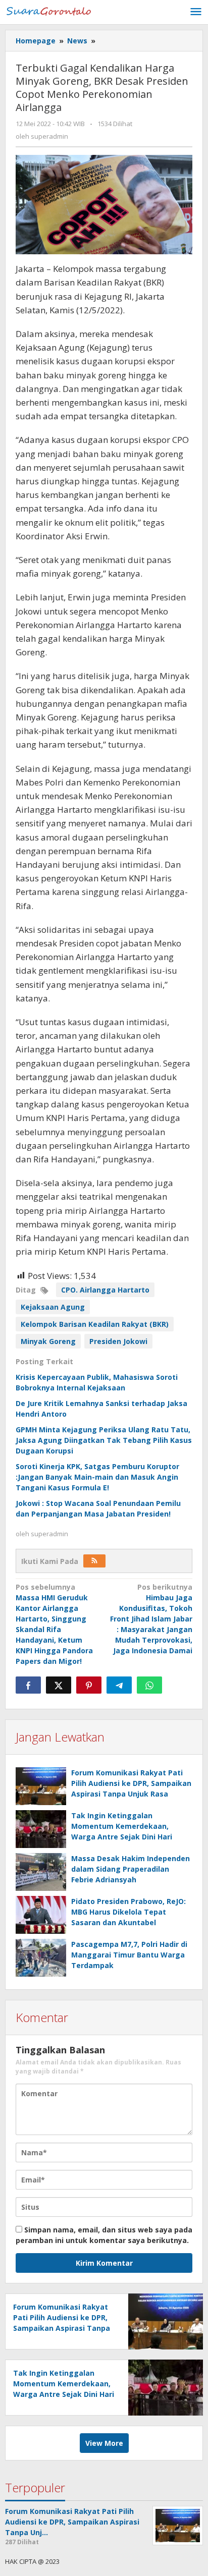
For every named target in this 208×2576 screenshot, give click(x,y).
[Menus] (196, 12)
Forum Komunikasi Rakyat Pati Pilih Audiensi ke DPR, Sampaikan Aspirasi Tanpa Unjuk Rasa (131, 1783)
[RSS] (94, 1561)
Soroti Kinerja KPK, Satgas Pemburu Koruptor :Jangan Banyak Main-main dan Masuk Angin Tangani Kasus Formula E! (97, 1477)
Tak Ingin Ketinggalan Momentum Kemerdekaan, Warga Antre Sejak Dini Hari (122, 1826)
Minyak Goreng (48, 1341)
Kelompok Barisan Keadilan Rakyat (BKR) (95, 1324)
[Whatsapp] (149, 1685)
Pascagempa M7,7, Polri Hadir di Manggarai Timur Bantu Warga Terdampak (129, 1955)
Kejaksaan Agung (53, 1307)
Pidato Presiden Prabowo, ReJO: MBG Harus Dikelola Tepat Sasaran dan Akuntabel (128, 1912)
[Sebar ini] (28, 1685)
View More (104, 2443)
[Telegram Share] (119, 1685)
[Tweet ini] (59, 1685)
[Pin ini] (89, 1685)
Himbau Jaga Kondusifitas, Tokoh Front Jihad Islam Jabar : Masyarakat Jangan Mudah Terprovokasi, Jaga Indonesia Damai (151, 1619)
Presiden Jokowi (118, 1341)
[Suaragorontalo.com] (50, 10)
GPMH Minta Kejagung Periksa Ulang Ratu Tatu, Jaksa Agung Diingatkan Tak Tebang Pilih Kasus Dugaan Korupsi (104, 1440)
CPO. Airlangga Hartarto (105, 1290)
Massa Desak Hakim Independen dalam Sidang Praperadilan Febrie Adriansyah (131, 1869)
